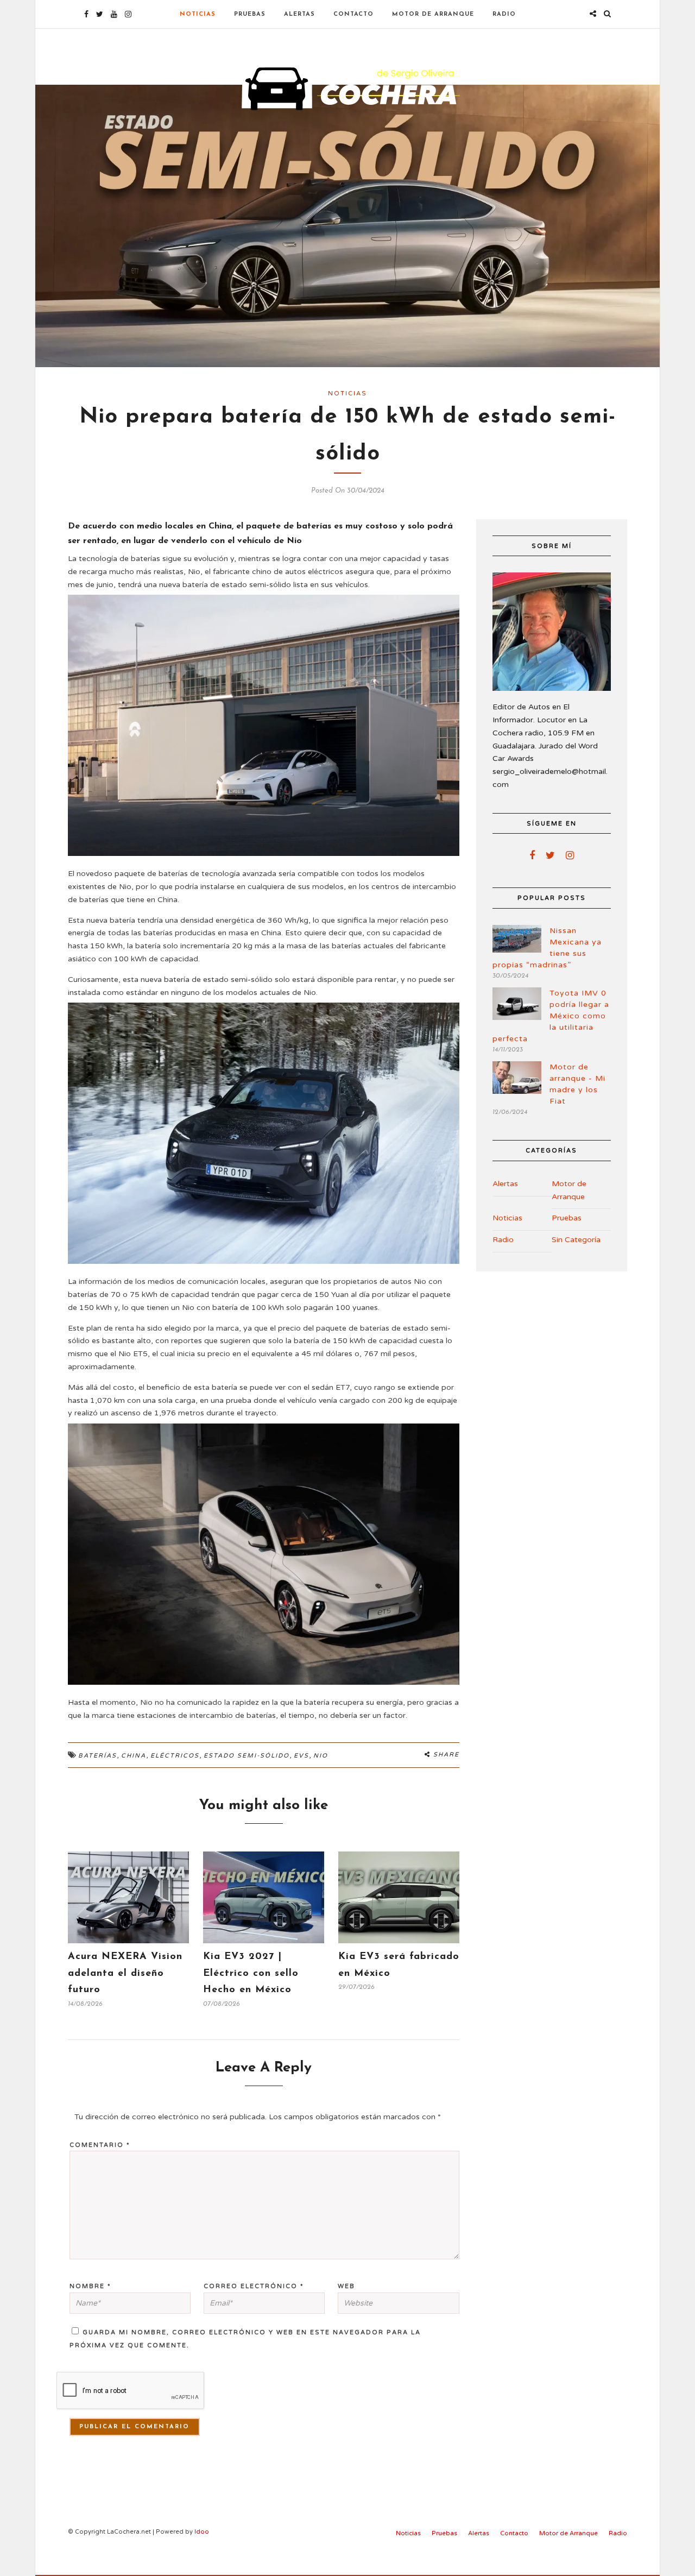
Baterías (97, 1756)
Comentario (100, 2145)
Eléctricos (175, 1756)
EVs (301, 1756)
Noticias (198, 14)
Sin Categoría (576, 1240)
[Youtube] (114, 14)
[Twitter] (550, 855)
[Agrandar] (445, 609)
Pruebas (250, 14)
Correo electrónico (254, 2286)
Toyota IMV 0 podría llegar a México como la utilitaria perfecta (551, 1016)
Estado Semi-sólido (247, 1756)
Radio (504, 14)
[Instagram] (128, 14)
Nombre (90, 2286)
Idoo (202, 2532)
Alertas (299, 14)
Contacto (353, 14)
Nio (321, 1756)
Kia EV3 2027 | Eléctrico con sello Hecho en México (251, 1973)
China (134, 1756)
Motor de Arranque (433, 14)
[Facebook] (532, 855)
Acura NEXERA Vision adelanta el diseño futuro (125, 1973)
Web (346, 2286)
